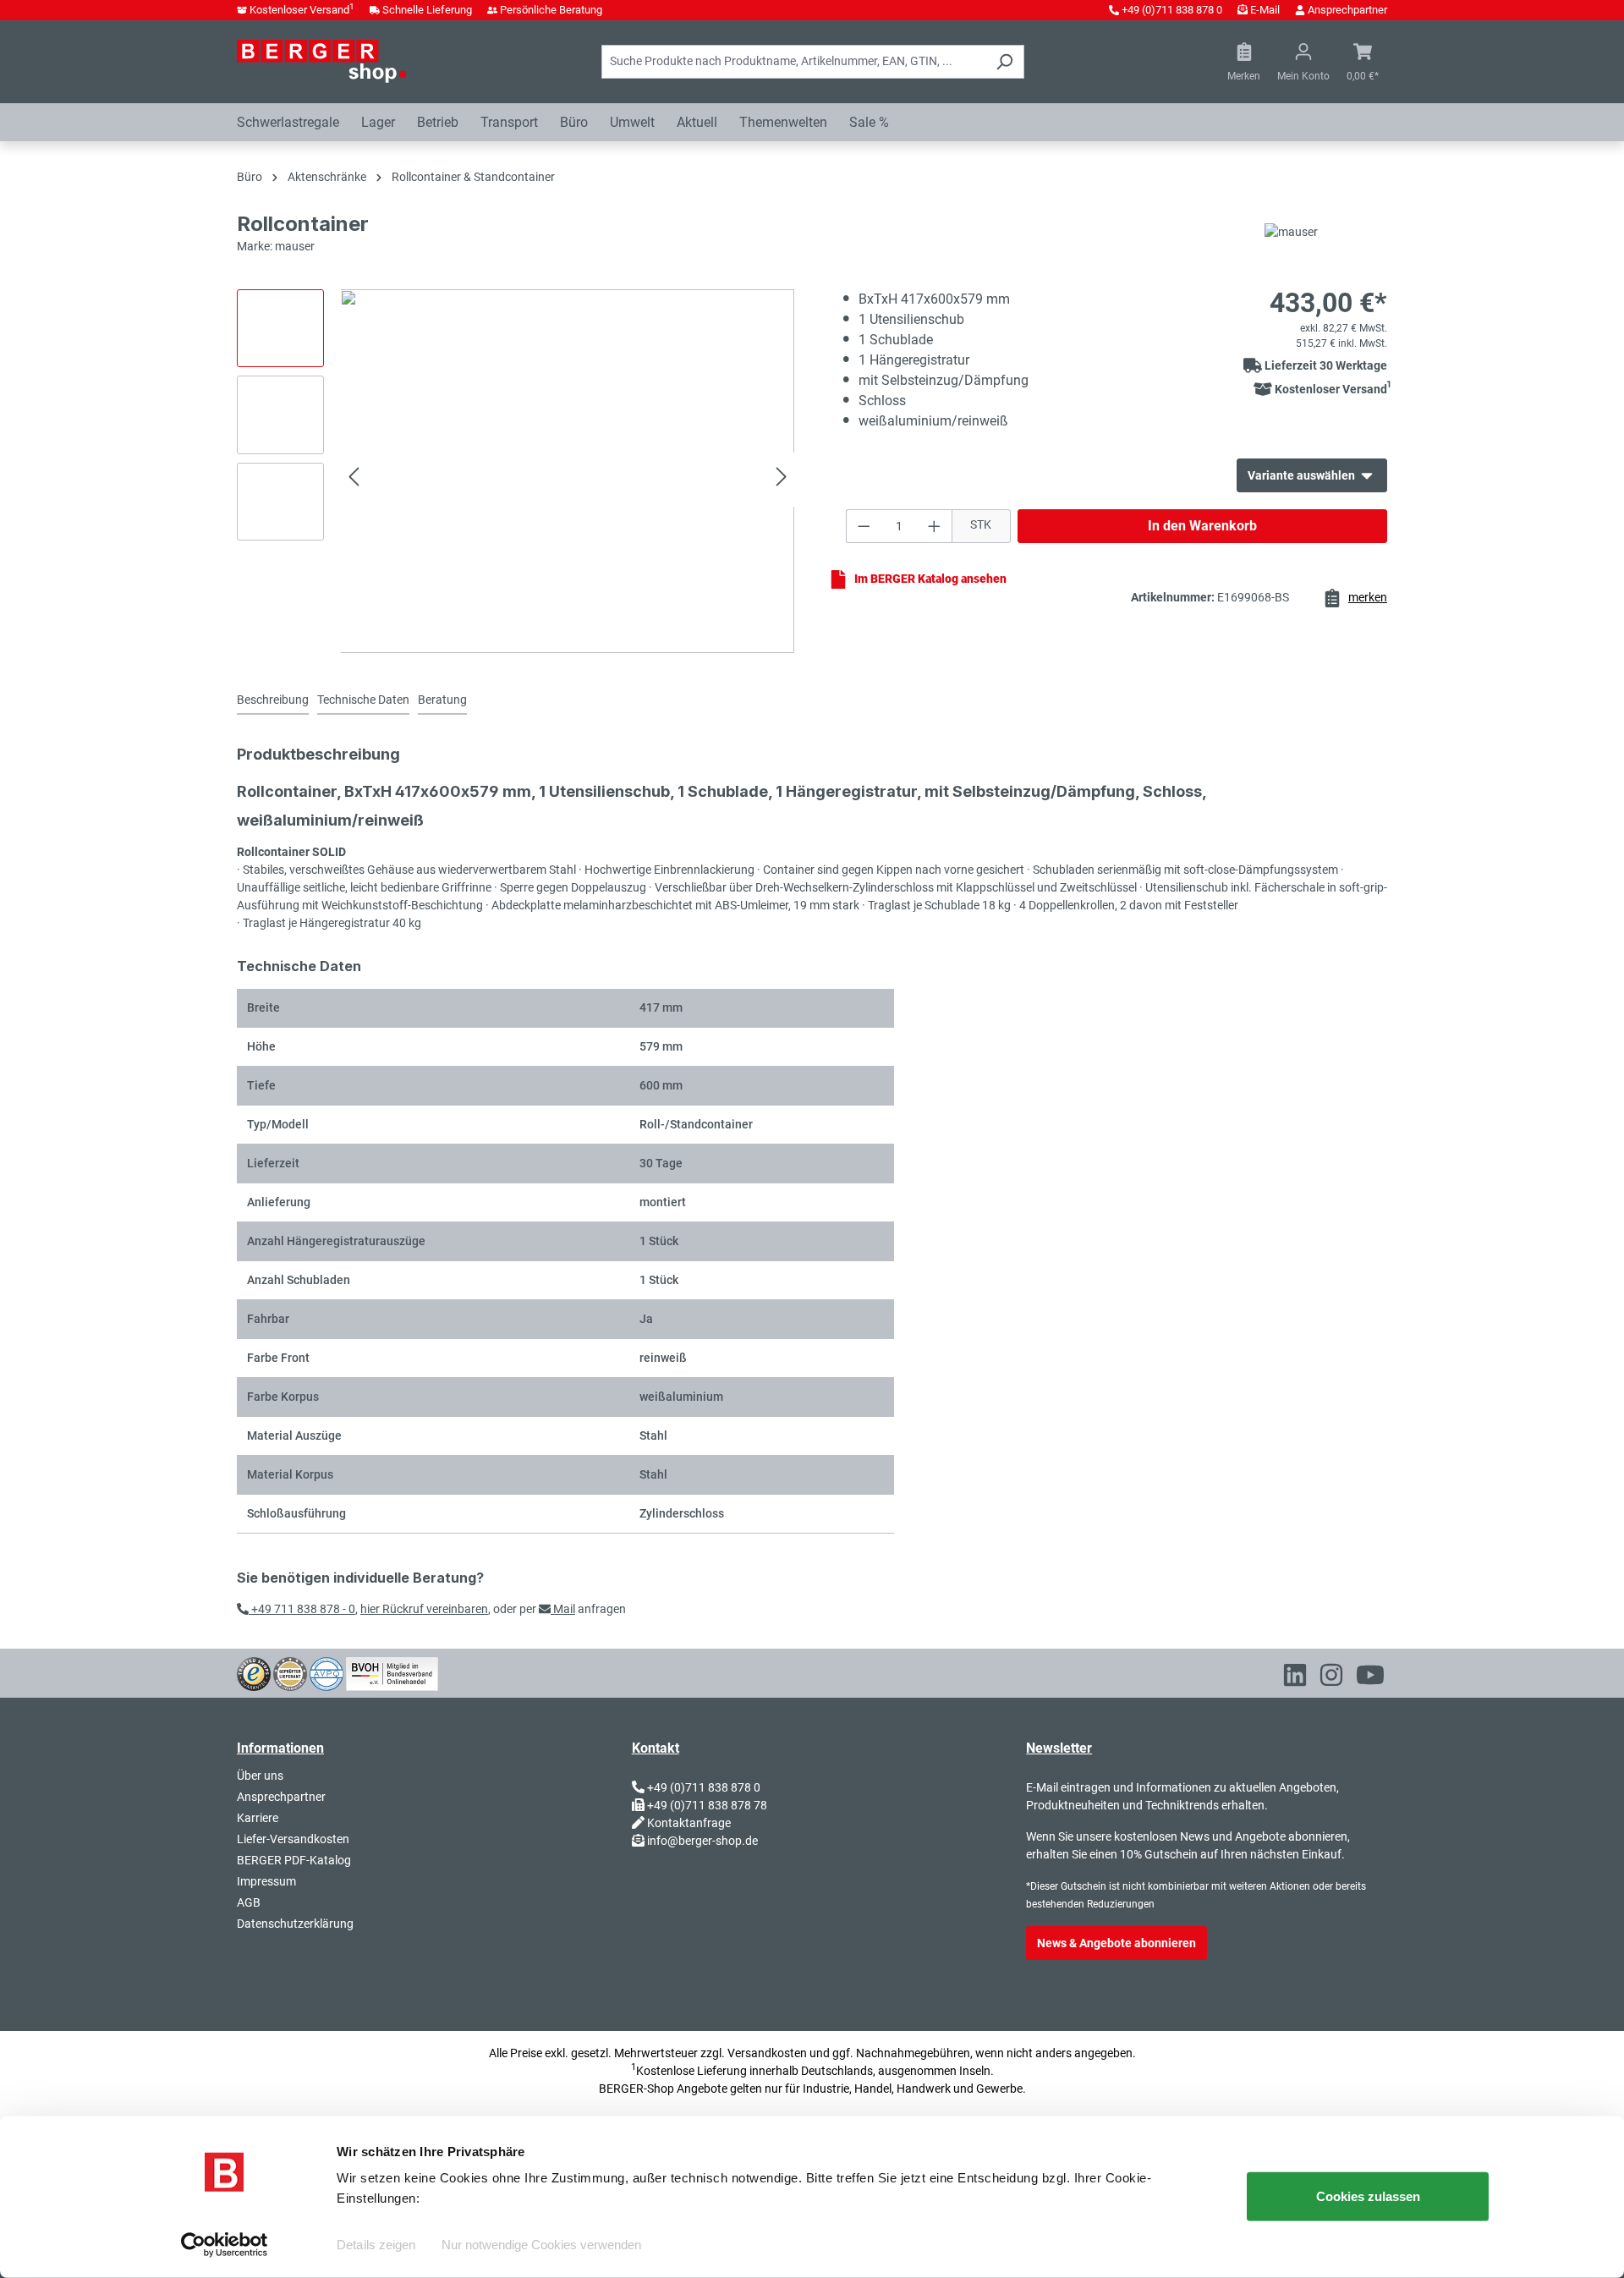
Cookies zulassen (1368, 2196)
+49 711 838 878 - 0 (302, 1609)
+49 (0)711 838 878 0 (1172, 10)
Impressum (266, 1881)
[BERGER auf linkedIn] (1295, 1678)
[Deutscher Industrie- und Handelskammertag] (326, 1672)
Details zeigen (376, 2245)
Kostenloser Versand (302, 10)
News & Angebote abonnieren (1116, 1943)
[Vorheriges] (354, 479)
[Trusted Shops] (254, 1672)
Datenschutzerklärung (295, 1924)
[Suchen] (1004, 62)
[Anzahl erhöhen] (935, 526)
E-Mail (1265, 10)
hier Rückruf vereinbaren (424, 1609)
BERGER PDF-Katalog (294, 1860)
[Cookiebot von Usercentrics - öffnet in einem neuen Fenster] (225, 2245)
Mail (563, 1609)
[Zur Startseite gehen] (321, 61)
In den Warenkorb (1202, 526)
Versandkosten (767, 2053)
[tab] (273, 701)
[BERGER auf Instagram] (1331, 1678)
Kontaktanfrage (689, 1823)
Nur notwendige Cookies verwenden (541, 2245)
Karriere (258, 1818)
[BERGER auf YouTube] (1370, 1678)
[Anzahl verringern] (864, 526)
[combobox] (793, 62)
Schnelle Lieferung (427, 10)
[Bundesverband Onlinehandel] (392, 1672)
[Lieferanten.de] (290, 1672)
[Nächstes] (782, 479)
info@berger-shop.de (702, 1841)
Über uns (260, 1776)
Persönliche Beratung (551, 10)
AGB (249, 1902)
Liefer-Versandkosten (293, 1839)
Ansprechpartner (1347, 10)
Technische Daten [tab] (363, 700)
